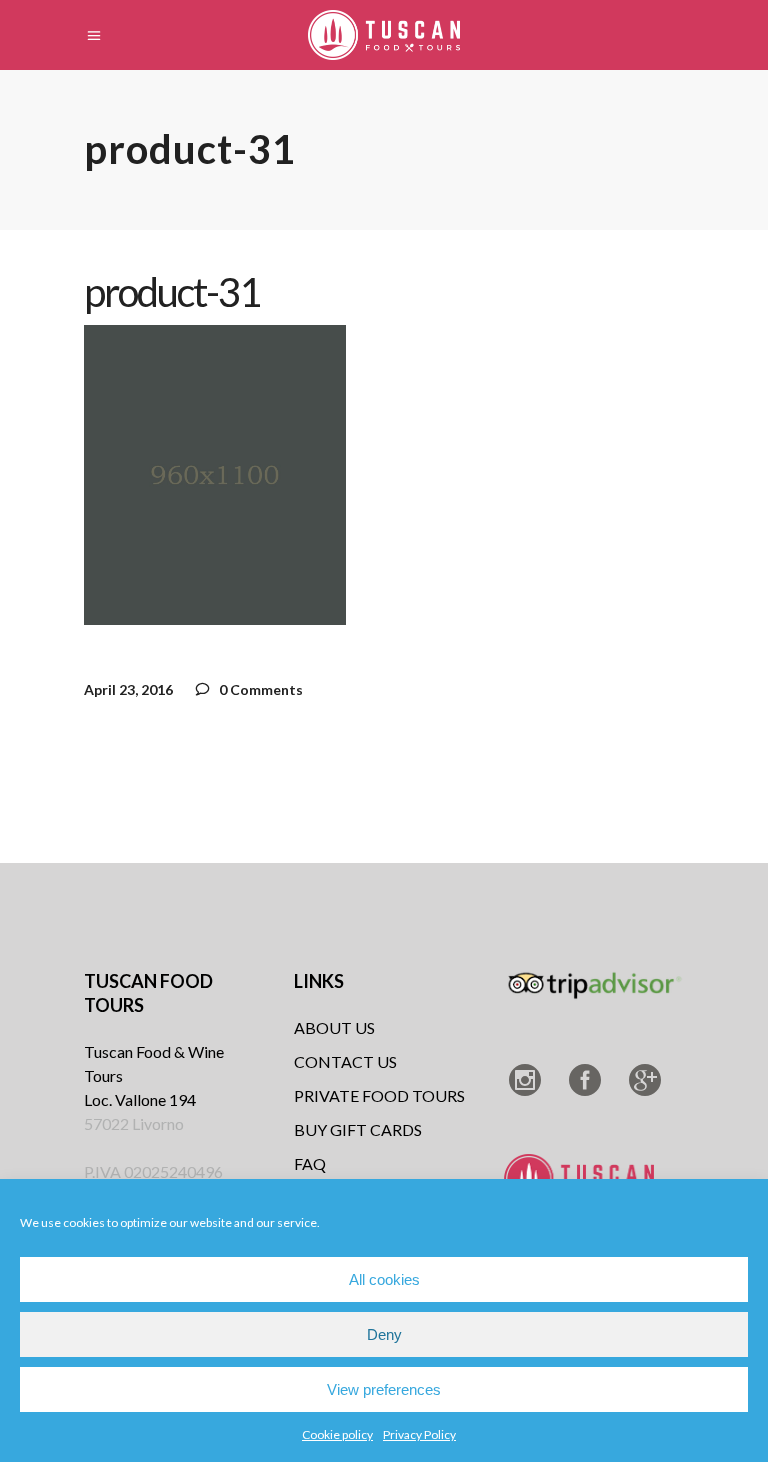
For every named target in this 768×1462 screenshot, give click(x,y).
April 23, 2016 (128, 689)
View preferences (384, 1389)
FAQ (310, 1163)
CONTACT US (345, 1061)
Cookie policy (337, 1434)
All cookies (384, 1279)
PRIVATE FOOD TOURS (379, 1095)
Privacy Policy (419, 1434)
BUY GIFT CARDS (358, 1129)
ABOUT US (334, 1027)
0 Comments (259, 689)
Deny (384, 1334)
